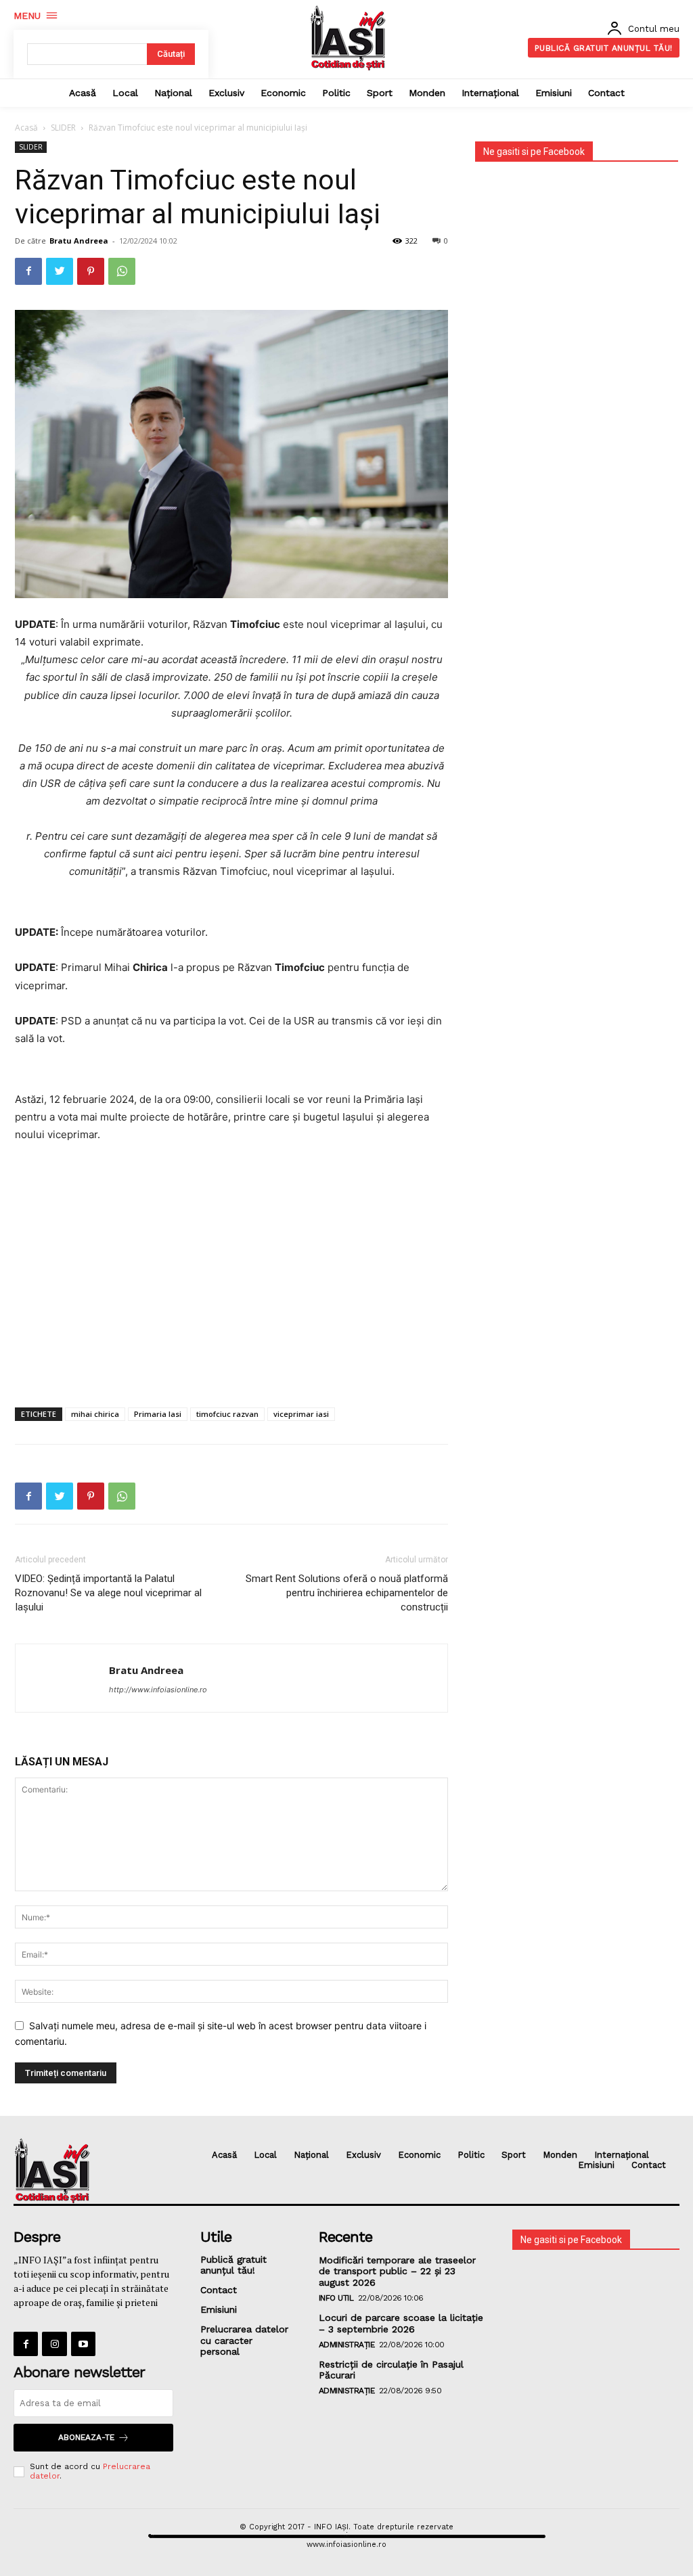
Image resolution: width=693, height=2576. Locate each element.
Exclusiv (363, 2155)
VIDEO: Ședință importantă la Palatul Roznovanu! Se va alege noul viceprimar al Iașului (108, 1593)
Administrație (347, 2345)
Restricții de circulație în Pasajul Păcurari (391, 2370)
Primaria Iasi (158, 1414)
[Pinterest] (91, 271)
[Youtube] (83, 2344)
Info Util (336, 2298)
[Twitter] (60, 271)
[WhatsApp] (122, 271)
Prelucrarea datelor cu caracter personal (244, 2341)
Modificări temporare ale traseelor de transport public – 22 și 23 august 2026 (397, 2272)
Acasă (26, 128)
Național (311, 2155)
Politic (471, 2155)
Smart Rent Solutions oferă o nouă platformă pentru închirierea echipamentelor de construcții (347, 1593)
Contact (649, 2165)
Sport (514, 2155)
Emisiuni (596, 2165)
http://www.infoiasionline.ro (158, 1690)
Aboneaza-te (86, 2437)
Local (265, 2155)
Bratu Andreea (79, 241)
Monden (560, 2155)
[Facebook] (28, 271)
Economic (419, 2155)
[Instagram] (54, 2344)
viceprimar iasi (301, 1414)
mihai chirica (95, 1414)
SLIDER (63, 128)
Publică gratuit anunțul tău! (233, 2265)
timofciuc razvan (227, 1414)
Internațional (622, 2155)
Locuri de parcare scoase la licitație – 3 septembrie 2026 (401, 2323)
